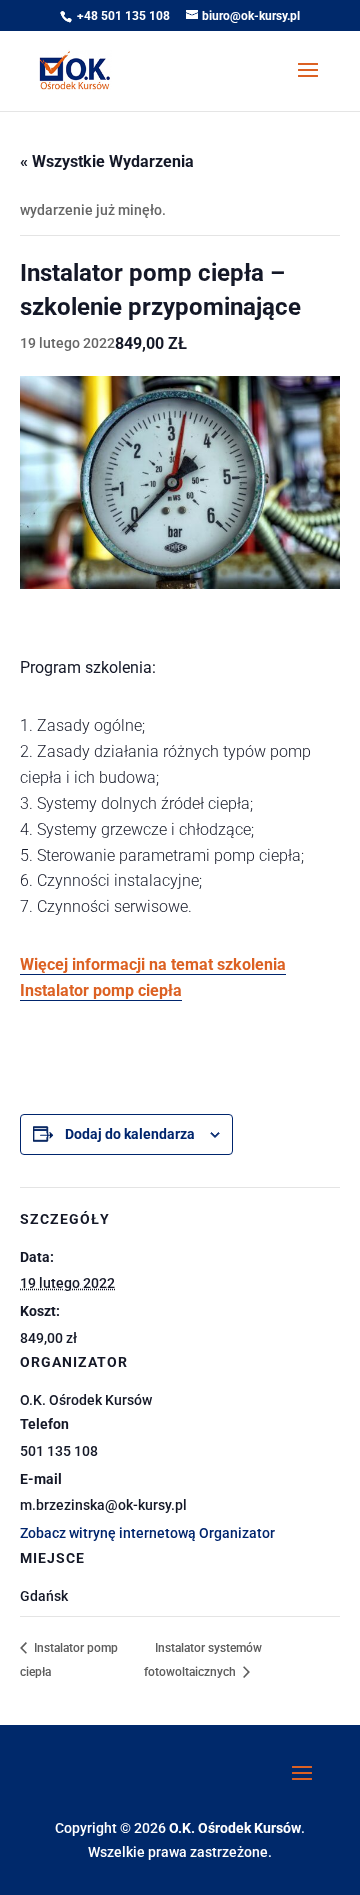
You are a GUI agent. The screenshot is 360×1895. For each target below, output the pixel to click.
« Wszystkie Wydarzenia (107, 161)
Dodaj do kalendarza (130, 1134)
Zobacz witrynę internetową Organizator (147, 1533)
